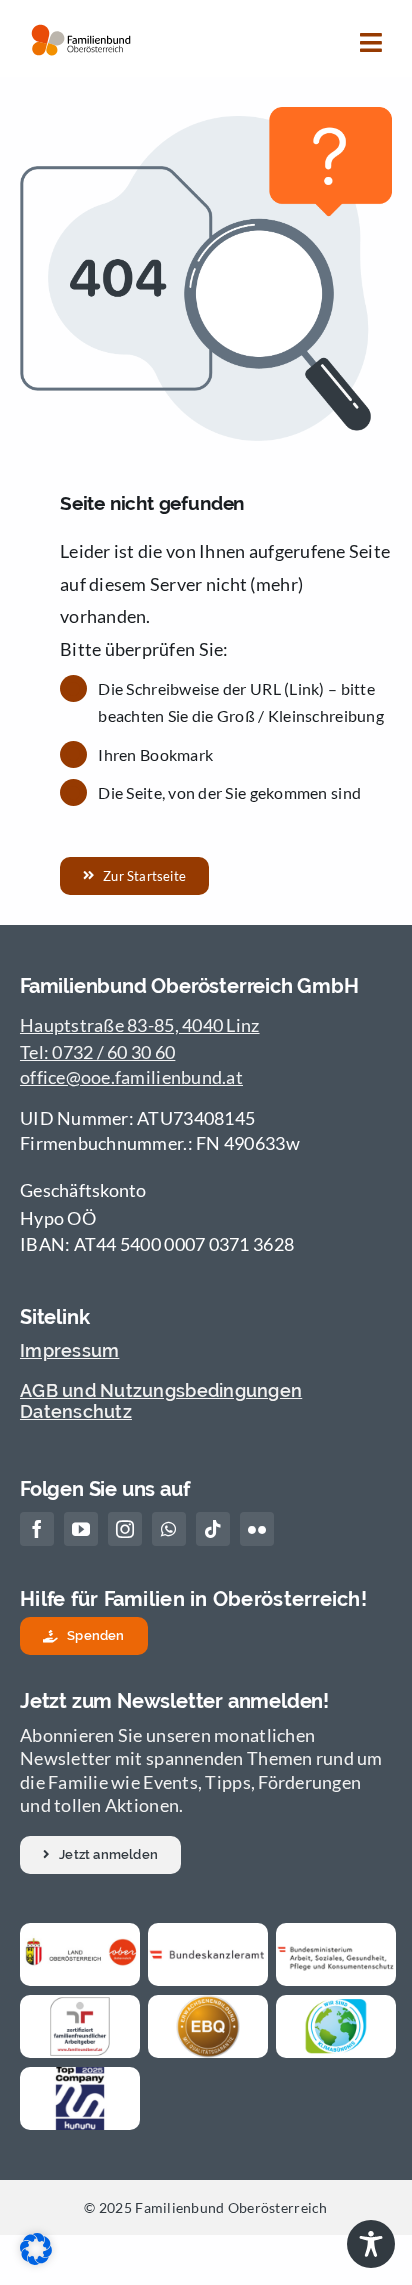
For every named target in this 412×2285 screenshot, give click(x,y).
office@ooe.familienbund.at (131, 1077)
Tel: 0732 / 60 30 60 (97, 1052)
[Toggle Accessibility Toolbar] (371, 2244)
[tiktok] (213, 1529)
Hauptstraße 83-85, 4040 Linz (140, 1025)
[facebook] (37, 1529)
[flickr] (257, 1529)
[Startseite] (81, 38)
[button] (100, 1855)
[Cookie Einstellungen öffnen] (36, 2258)
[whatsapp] (169, 1529)
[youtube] (81, 1529)
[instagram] (125, 1529)
